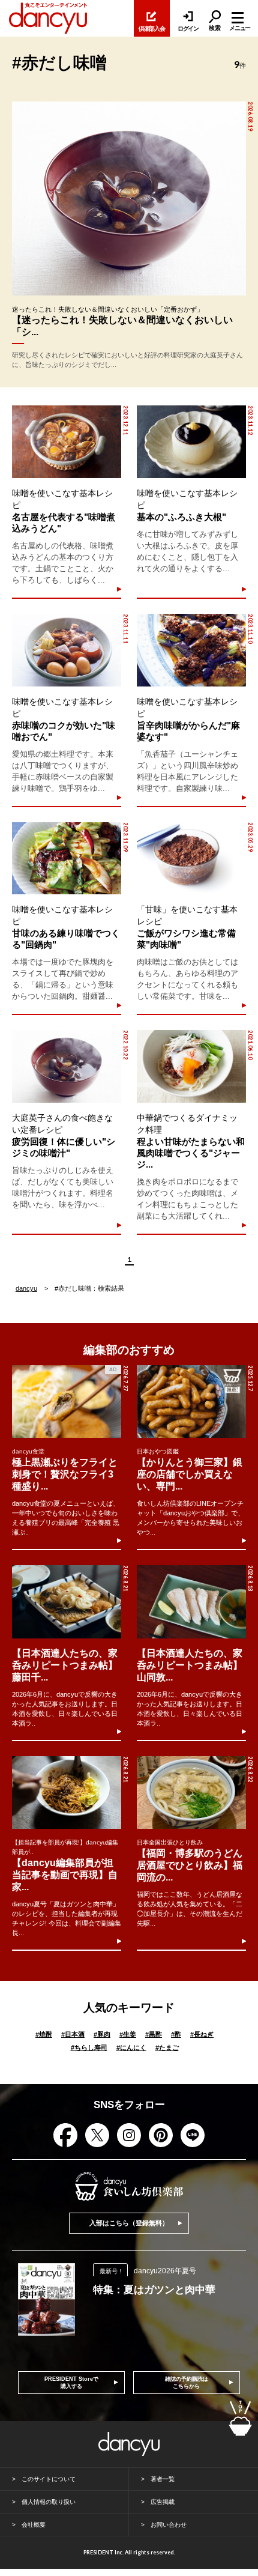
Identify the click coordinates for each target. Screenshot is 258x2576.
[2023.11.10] (191, 650)
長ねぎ (202, 2034)
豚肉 (102, 2034)
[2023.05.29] (191, 859)
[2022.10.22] (66, 1066)
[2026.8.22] (191, 1793)
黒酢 (154, 2034)
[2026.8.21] (67, 1602)
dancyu (26, 1288)
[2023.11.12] (191, 442)
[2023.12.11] (66, 442)
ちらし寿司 (89, 2047)
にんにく (131, 2047)
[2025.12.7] (191, 1402)
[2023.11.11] (66, 650)
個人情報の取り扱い (49, 2502)
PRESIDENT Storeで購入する (71, 2383)
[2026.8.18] (191, 1602)
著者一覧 (163, 2479)
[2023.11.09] (66, 859)
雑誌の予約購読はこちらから (187, 2383)
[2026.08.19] (129, 199)
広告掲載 (163, 2502)
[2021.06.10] (191, 1066)
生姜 (128, 2034)
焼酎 (44, 2034)
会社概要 (34, 2525)
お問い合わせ (169, 2525)
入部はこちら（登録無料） (129, 2223)
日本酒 (73, 2034)
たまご (167, 2047)
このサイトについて (49, 2479)
